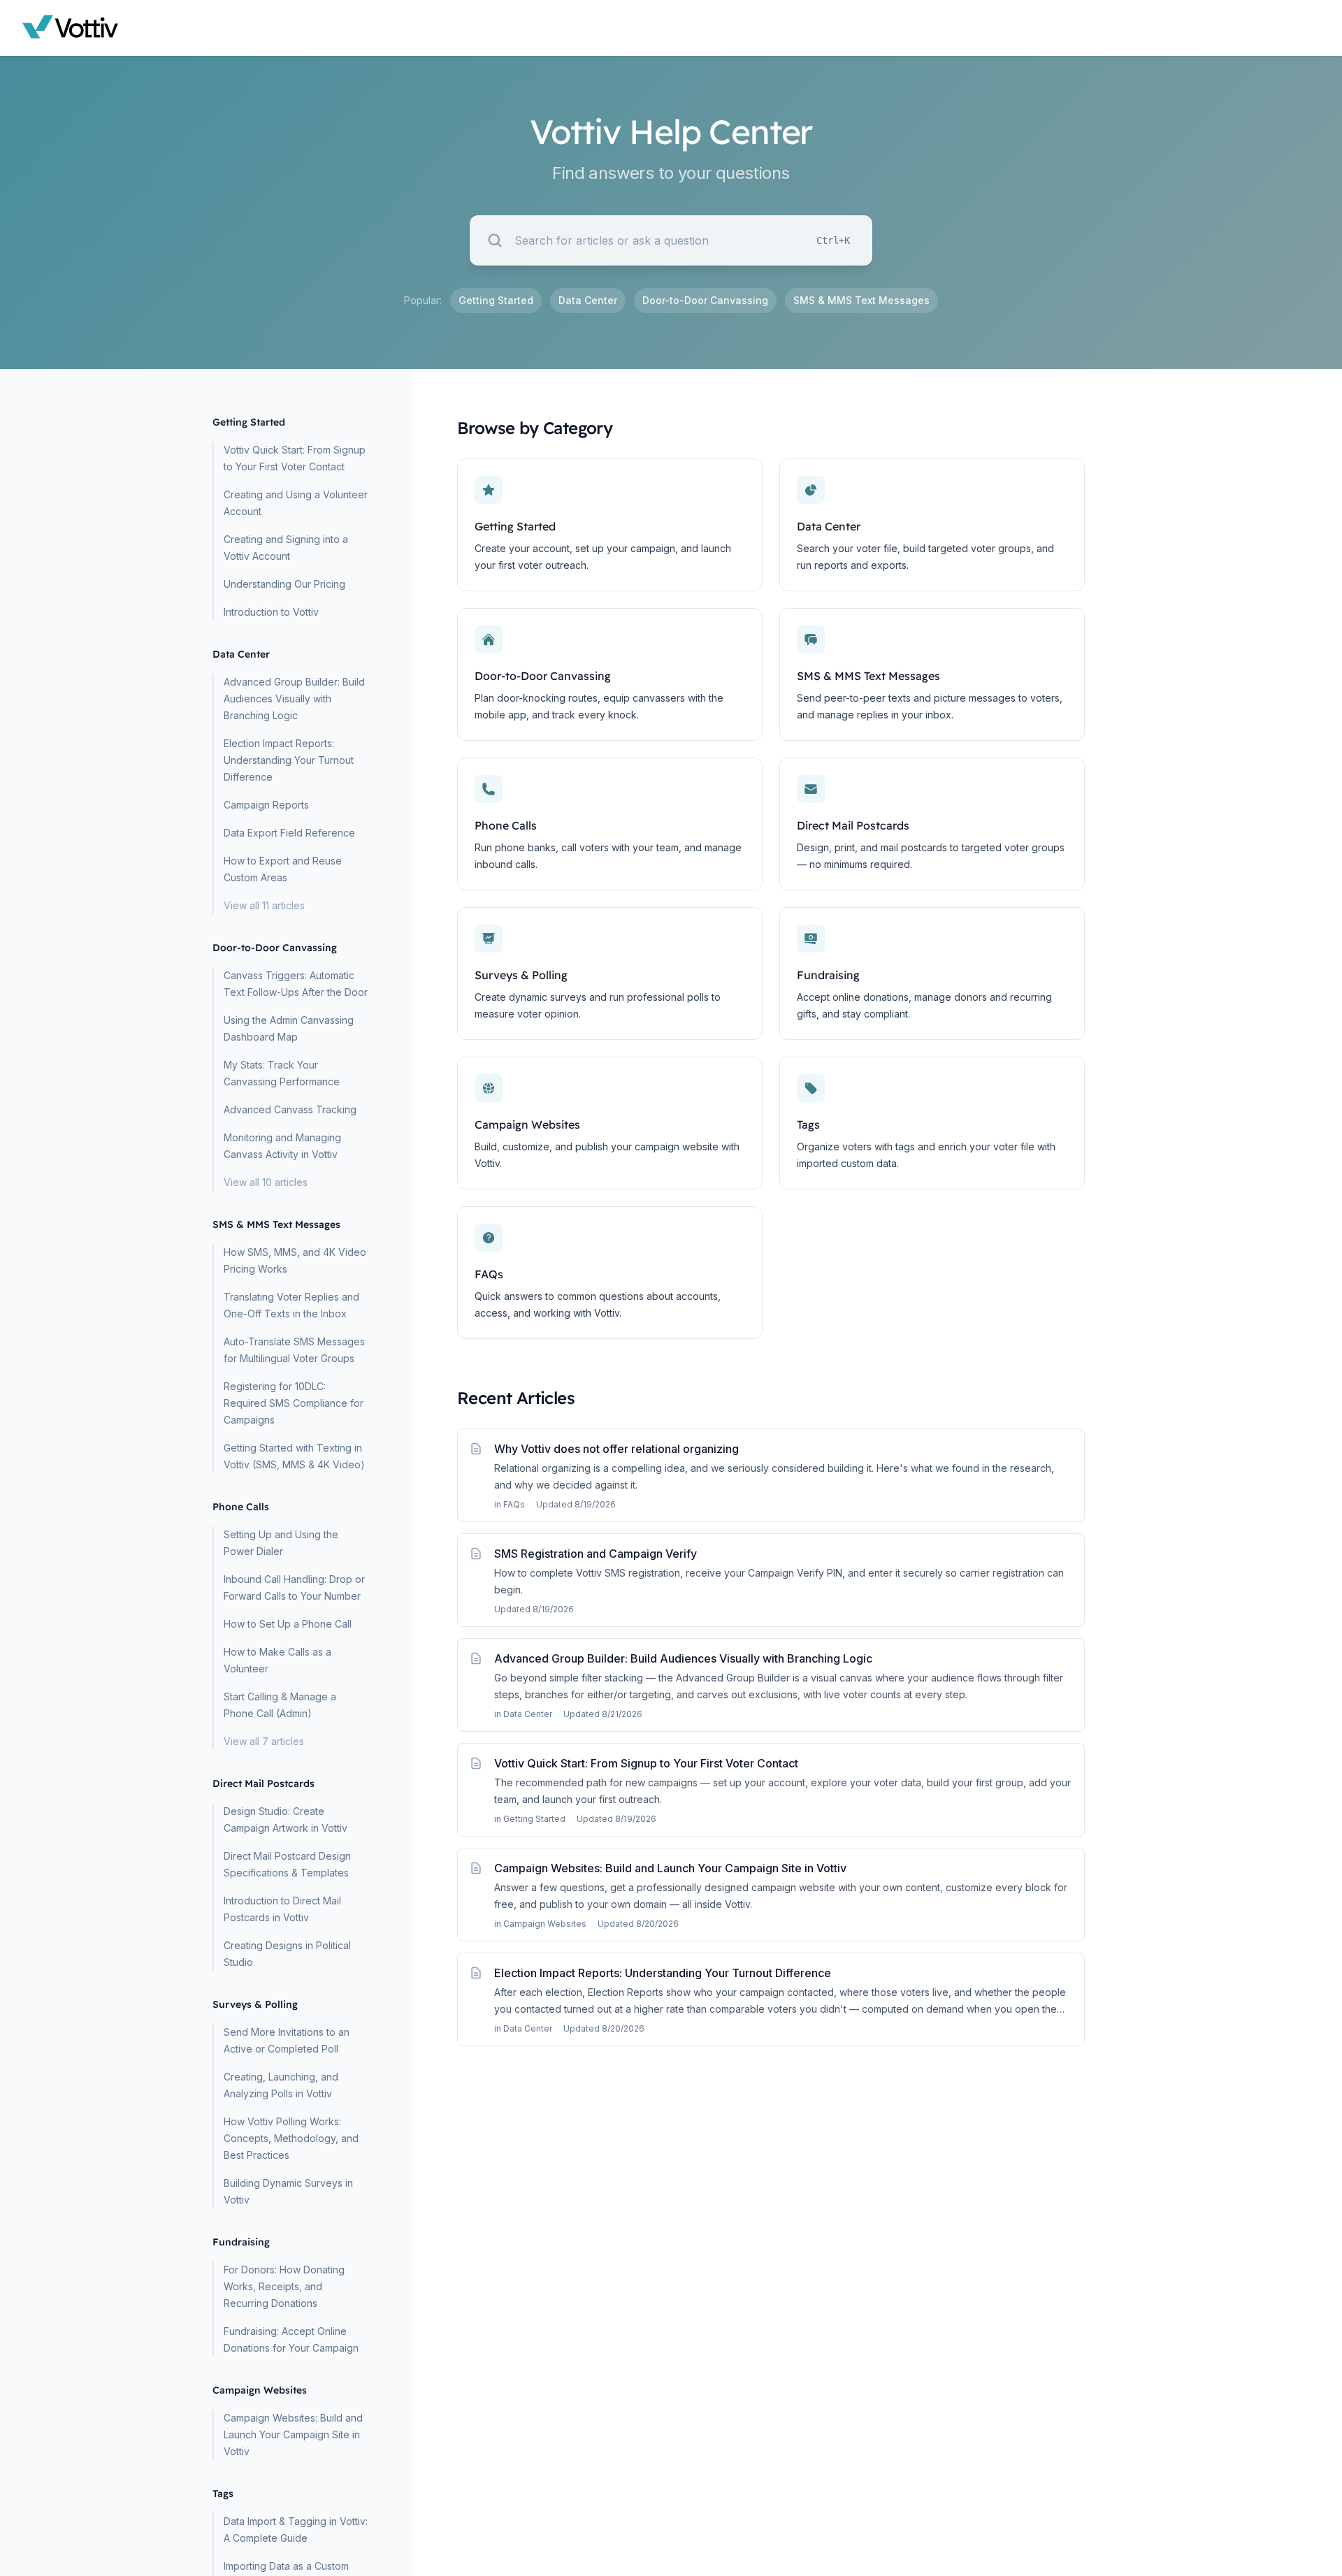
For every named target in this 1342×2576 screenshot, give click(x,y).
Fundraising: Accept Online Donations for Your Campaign (291, 2339)
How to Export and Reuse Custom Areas (283, 869)
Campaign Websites (527, 1124)
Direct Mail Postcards (853, 825)
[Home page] (71, 28)
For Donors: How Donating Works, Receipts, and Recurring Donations (284, 2286)
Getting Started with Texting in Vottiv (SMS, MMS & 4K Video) (294, 1456)
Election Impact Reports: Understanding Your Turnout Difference (289, 760)
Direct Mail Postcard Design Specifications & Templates (287, 1864)
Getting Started (496, 300)
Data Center (588, 300)
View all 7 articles (264, 1741)
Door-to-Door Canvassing (705, 300)
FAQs (489, 1274)
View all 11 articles (264, 905)
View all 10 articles (266, 1182)
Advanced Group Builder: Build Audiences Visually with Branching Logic (294, 699)
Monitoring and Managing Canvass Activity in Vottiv (282, 1146)
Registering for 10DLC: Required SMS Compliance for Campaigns (294, 1403)
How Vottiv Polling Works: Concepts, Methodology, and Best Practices (291, 2138)
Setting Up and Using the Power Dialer (281, 1543)
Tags (808, 1124)
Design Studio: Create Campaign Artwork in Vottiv (286, 1819)
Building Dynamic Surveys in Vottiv (288, 2191)
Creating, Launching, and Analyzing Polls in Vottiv (281, 2085)
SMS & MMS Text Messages (861, 300)
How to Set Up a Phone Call (288, 1624)
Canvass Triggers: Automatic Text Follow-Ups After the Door (296, 984)
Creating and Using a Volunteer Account (296, 503)
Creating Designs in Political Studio (287, 1954)
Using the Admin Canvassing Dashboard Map (289, 1028)
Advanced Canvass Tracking (290, 1109)
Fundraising (828, 975)
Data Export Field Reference (289, 833)
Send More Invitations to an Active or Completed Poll (287, 2040)
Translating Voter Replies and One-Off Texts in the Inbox (291, 1305)
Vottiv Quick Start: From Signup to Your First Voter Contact (295, 458)
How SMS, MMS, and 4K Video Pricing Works (295, 1260)
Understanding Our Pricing (284, 584)
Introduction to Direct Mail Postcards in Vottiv (282, 1909)
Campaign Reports (266, 805)
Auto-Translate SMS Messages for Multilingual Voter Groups (294, 1350)
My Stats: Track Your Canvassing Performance (282, 1073)
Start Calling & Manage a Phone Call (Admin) (280, 1705)
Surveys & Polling (521, 975)
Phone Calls (506, 825)
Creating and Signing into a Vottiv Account (286, 548)
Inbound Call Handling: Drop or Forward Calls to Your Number (294, 1587)
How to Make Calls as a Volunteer (277, 1660)
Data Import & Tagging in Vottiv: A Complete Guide (296, 2530)
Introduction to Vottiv (271, 612)
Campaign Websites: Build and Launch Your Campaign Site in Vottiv (293, 2434)
